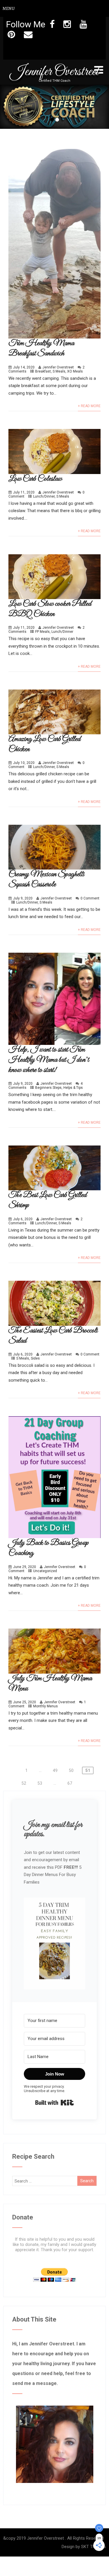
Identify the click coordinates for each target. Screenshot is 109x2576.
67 (70, 1783)
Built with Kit (54, 2103)
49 (55, 1770)
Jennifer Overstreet (54, 72)
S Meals (59, 371)
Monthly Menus (45, 1706)
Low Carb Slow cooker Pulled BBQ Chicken (50, 609)
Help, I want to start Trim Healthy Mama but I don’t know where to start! (49, 1060)
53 (40, 1783)
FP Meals (42, 632)
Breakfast (43, 371)
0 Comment (90, 898)
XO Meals (75, 371)
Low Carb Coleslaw (35, 479)
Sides (35, 1358)
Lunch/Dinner (44, 496)
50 (71, 1770)
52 (24, 1783)
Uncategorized (45, 1571)
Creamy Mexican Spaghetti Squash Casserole (46, 879)
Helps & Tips (73, 1088)
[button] (54, 1944)
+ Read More (89, 406)
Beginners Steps (48, 1088)
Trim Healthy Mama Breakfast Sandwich (41, 348)
